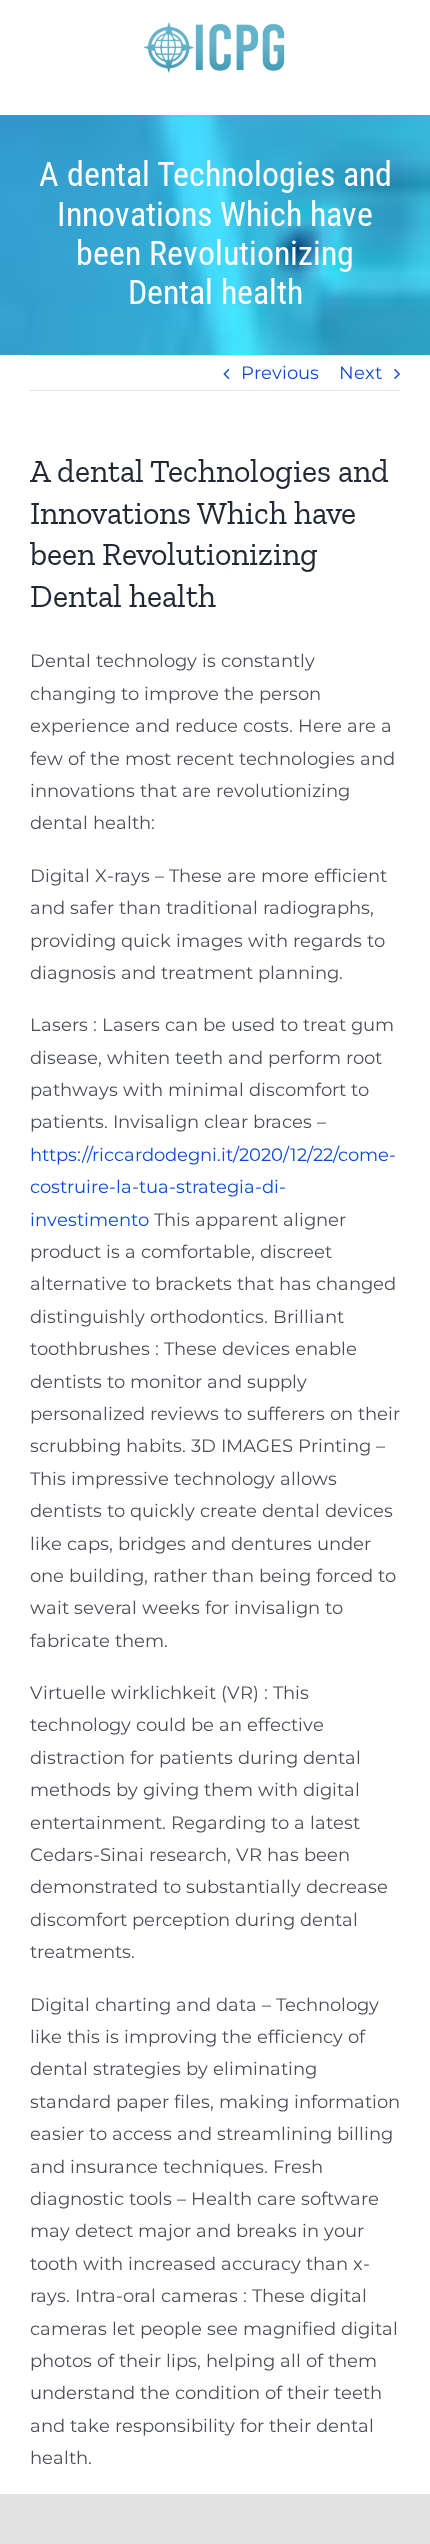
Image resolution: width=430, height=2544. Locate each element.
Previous (280, 373)
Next (360, 373)
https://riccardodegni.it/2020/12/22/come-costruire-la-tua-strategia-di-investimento (213, 1187)
